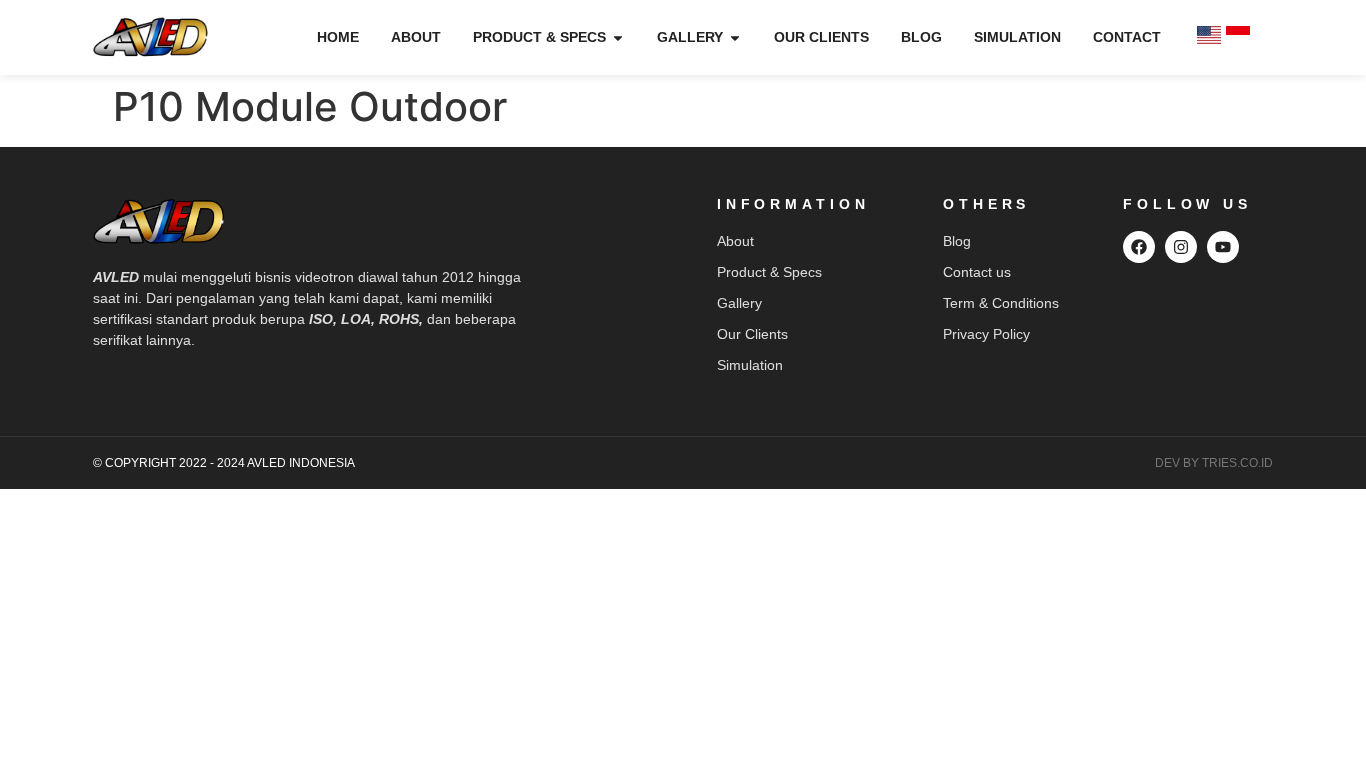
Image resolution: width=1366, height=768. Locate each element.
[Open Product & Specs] (618, 37)
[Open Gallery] (735, 37)
